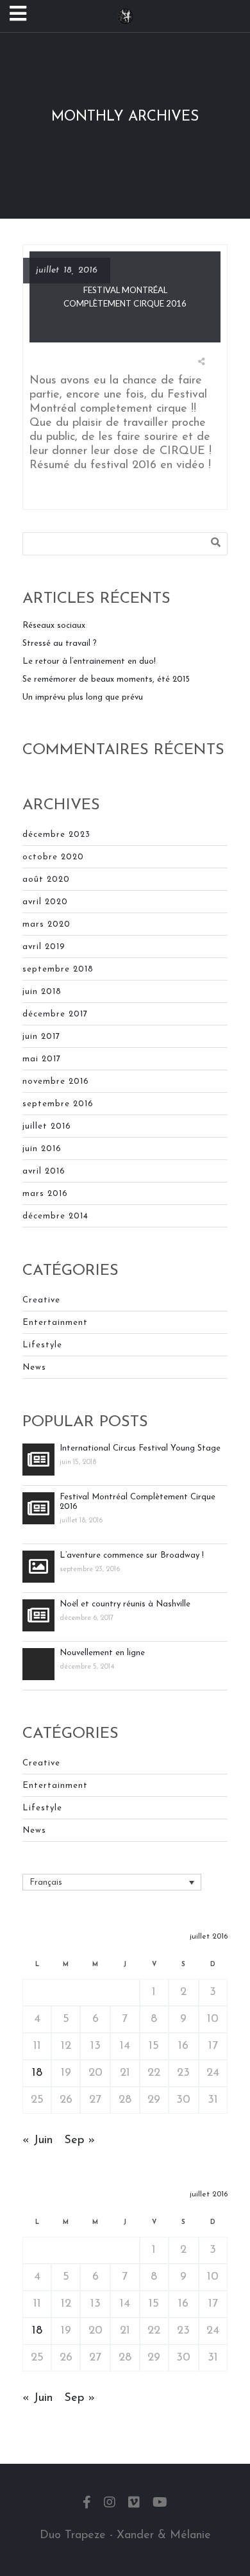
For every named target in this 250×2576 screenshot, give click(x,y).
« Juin (37, 2141)
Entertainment (55, 1323)
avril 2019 (44, 947)
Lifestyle (42, 1345)
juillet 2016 (47, 1126)
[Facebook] (87, 2504)
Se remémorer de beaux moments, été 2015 (106, 679)
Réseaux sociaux (54, 626)
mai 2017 (42, 1059)
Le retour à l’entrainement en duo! (89, 661)
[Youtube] (160, 2504)
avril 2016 (44, 1171)
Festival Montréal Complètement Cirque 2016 (137, 1502)
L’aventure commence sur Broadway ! (132, 1555)
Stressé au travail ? (60, 644)
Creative (41, 1300)
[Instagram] (110, 2504)
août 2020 (46, 880)
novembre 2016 (56, 1082)
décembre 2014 (55, 1216)
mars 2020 (46, 924)
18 (37, 2073)
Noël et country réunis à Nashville (125, 1604)
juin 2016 (42, 1149)
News (34, 1368)
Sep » (79, 2141)
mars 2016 (45, 1194)
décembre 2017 (55, 1014)
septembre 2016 (58, 1104)
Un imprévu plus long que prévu (83, 697)
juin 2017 (41, 1037)
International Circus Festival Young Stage (140, 1448)
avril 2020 (45, 902)
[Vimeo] (134, 2504)
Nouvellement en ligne (102, 1653)
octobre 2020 (53, 857)
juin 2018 (42, 992)
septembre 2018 (58, 969)
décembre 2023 (56, 835)
